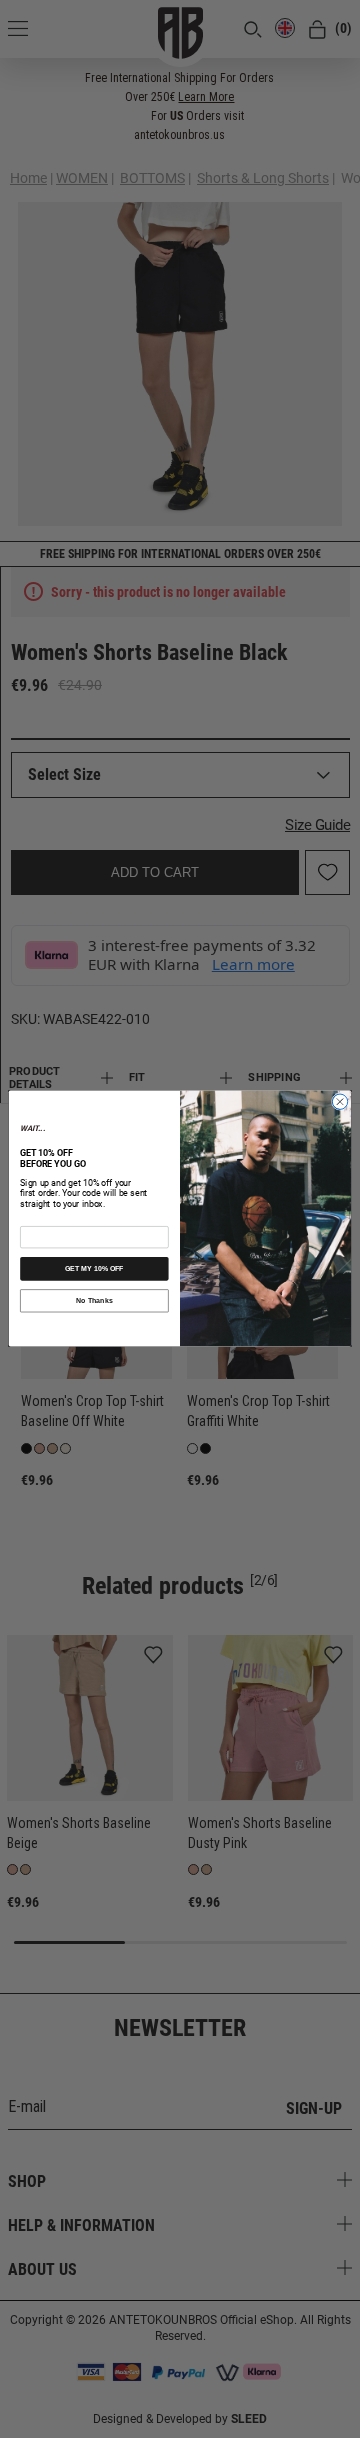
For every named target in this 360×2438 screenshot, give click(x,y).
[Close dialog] (339, 1102)
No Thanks (94, 1300)
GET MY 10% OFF (94, 1268)
